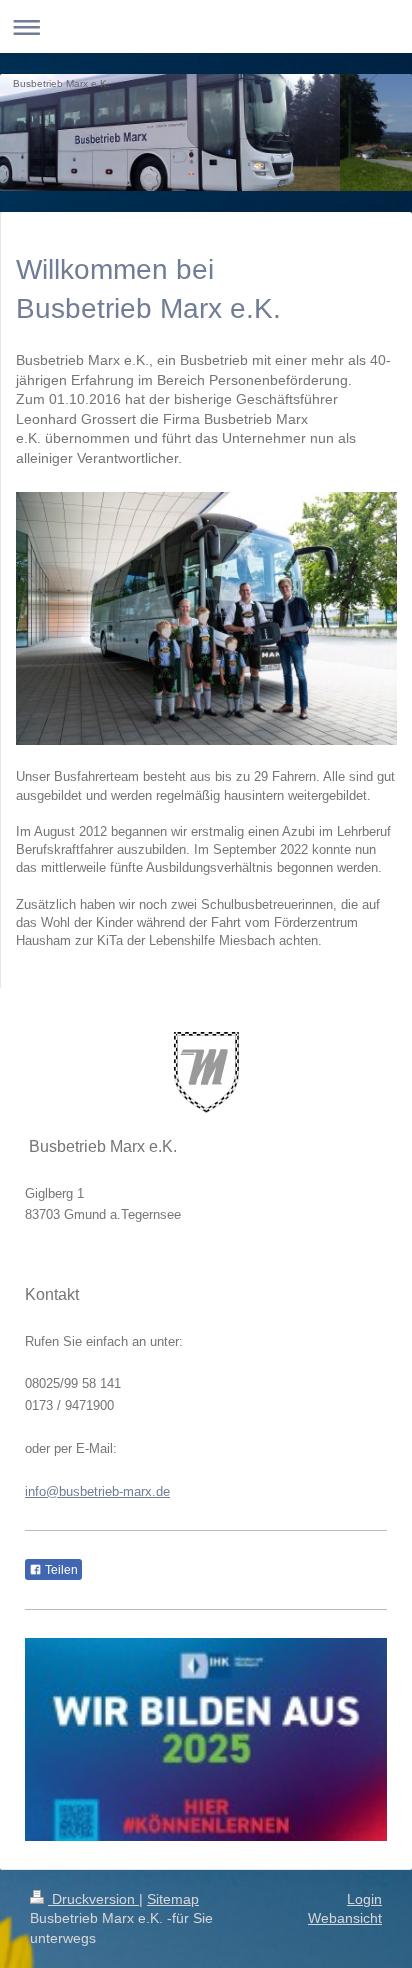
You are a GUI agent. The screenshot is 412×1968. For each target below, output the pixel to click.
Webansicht (345, 1918)
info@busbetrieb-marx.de (97, 1491)
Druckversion (93, 1899)
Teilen (60, 1570)
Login (364, 1899)
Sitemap (173, 1899)
